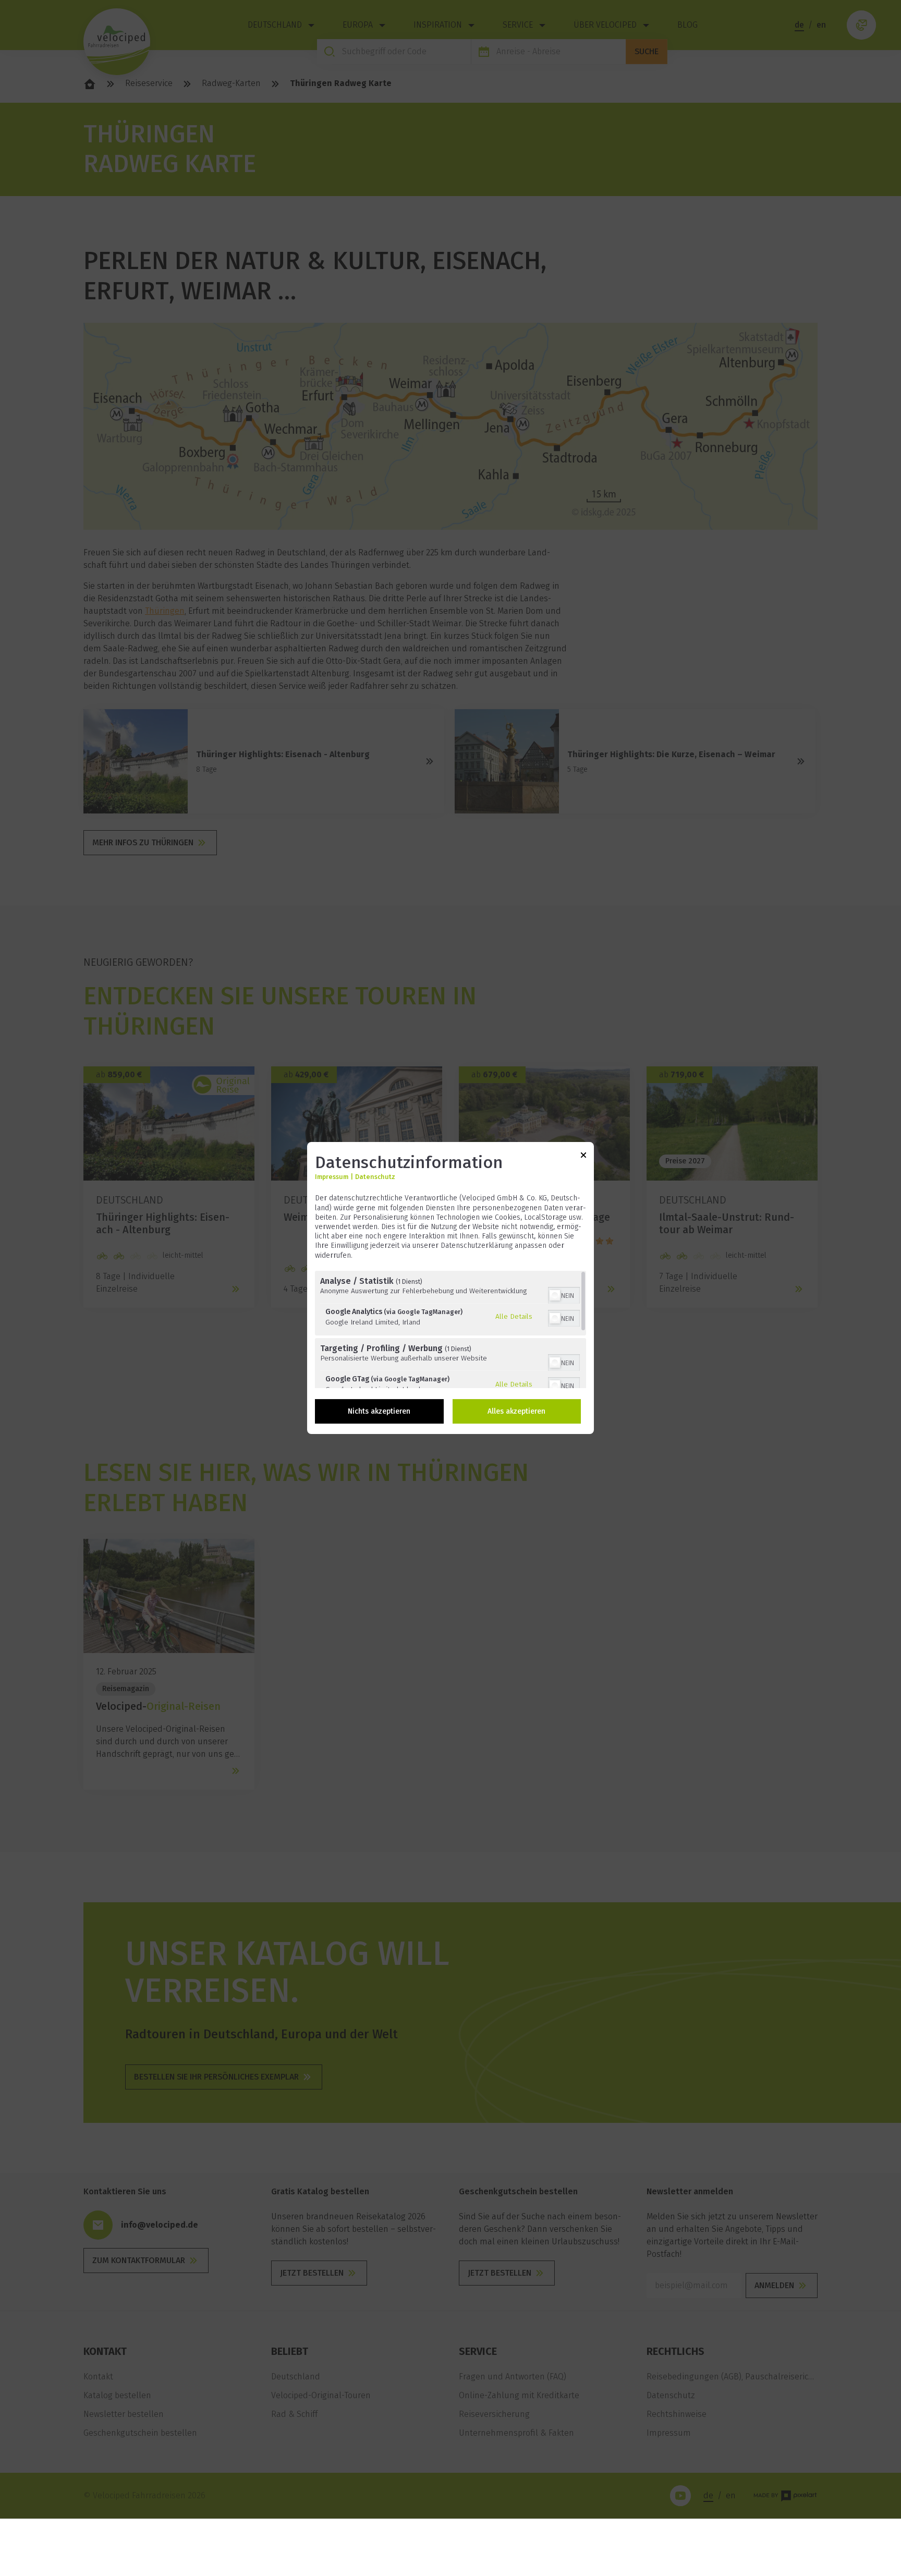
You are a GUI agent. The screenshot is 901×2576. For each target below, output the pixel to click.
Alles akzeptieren (516, 1411)
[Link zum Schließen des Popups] (583, 1157)
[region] (451, 1329)
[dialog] (451, 1288)
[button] (555, 1295)
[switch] (564, 1294)
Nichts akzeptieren (379, 1411)
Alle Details (514, 1316)
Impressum (332, 1177)
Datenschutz (375, 1177)
